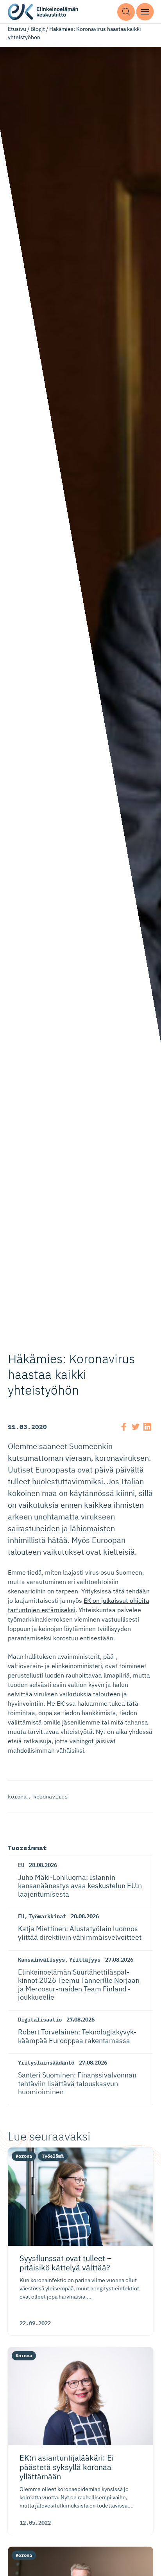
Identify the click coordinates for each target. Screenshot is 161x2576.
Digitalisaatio (40, 2020)
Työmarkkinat (47, 1916)
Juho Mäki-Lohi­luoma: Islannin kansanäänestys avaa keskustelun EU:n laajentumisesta (80, 1886)
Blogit (38, 29)
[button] (126, 12)
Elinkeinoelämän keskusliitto (43, 12)
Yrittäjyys (85, 1960)
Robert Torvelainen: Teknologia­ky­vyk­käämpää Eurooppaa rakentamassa (77, 2036)
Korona (24, 2156)
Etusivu (17, 29)
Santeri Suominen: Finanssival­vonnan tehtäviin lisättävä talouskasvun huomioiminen (77, 2083)
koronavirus (50, 1797)
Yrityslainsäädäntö (46, 2063)
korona (17, 1797)
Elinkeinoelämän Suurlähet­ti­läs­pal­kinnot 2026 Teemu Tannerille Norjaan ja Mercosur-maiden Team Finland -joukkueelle (79, 1985)
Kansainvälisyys (41, 1960)
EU (21, 1865)
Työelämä (53, 2156)
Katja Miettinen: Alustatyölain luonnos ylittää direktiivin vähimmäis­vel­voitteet (80, 1933)
